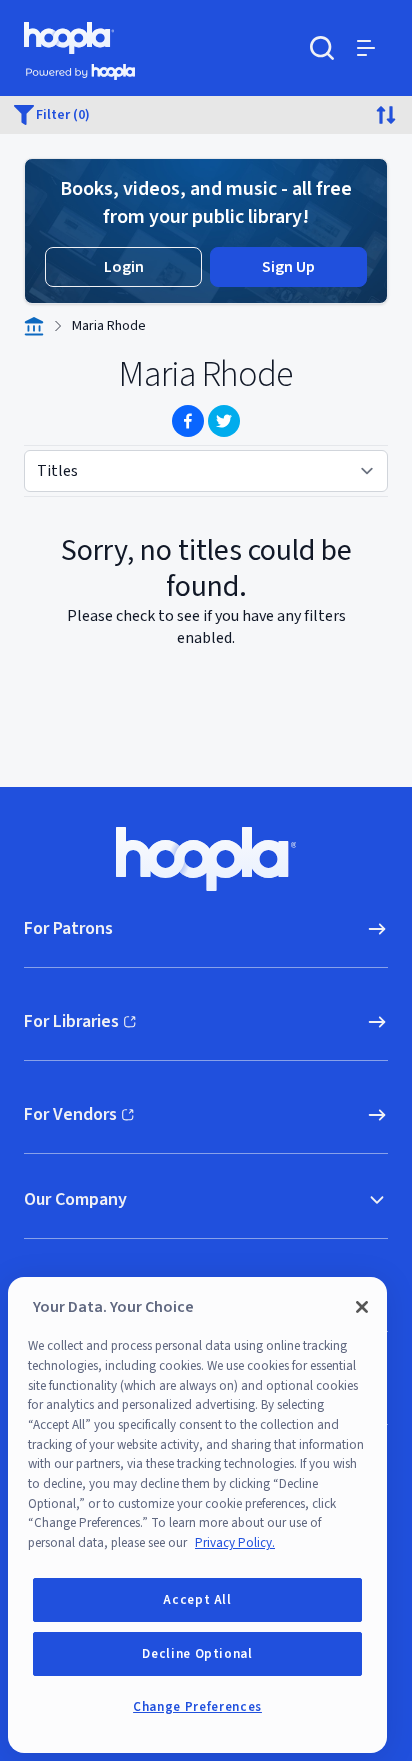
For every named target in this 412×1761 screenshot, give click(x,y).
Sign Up (288, 267)
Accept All (197, 1600)
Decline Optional (197, 1654)
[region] (197, 1515)
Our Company (75, 1199)
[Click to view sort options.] (386, 115)
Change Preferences (197, 1707)
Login (124, 267)
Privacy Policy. (235, 1543)
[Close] (362, 1307)
